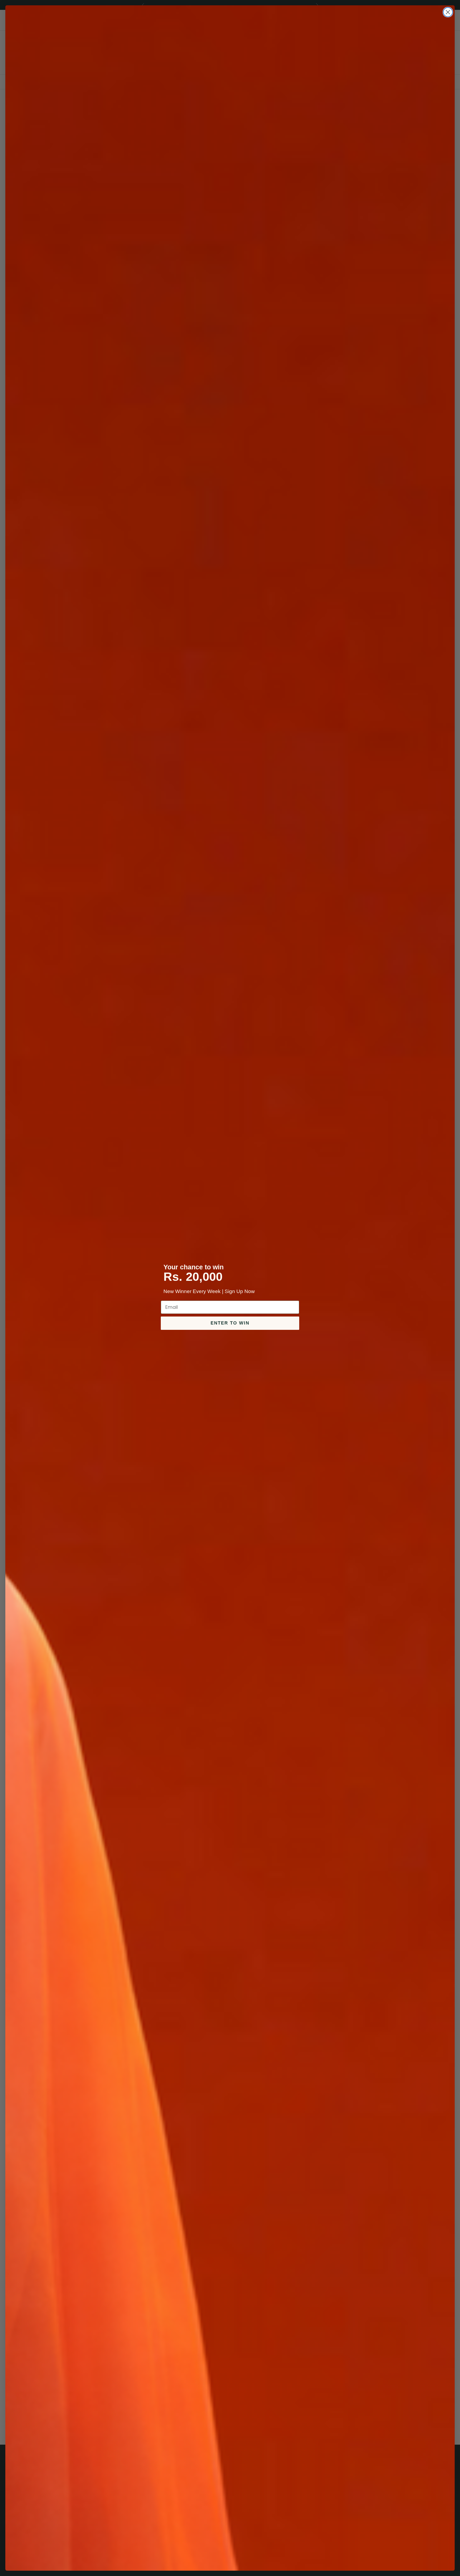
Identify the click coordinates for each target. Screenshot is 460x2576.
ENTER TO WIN (230, 1323)
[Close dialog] (448, 12)
